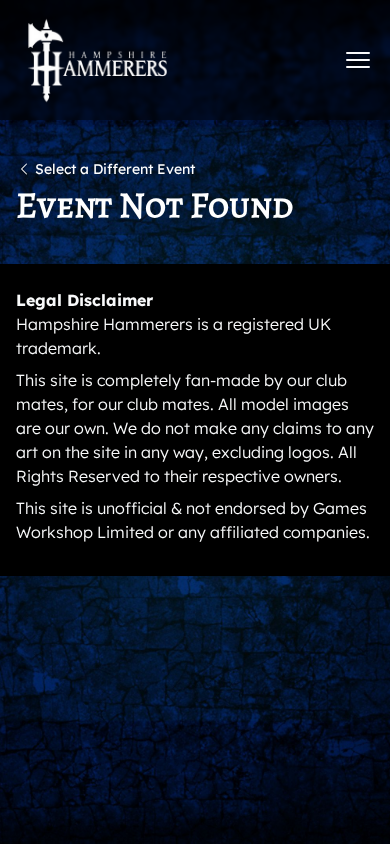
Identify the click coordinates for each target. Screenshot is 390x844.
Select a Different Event (115, 169)
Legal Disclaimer (84, 300)
